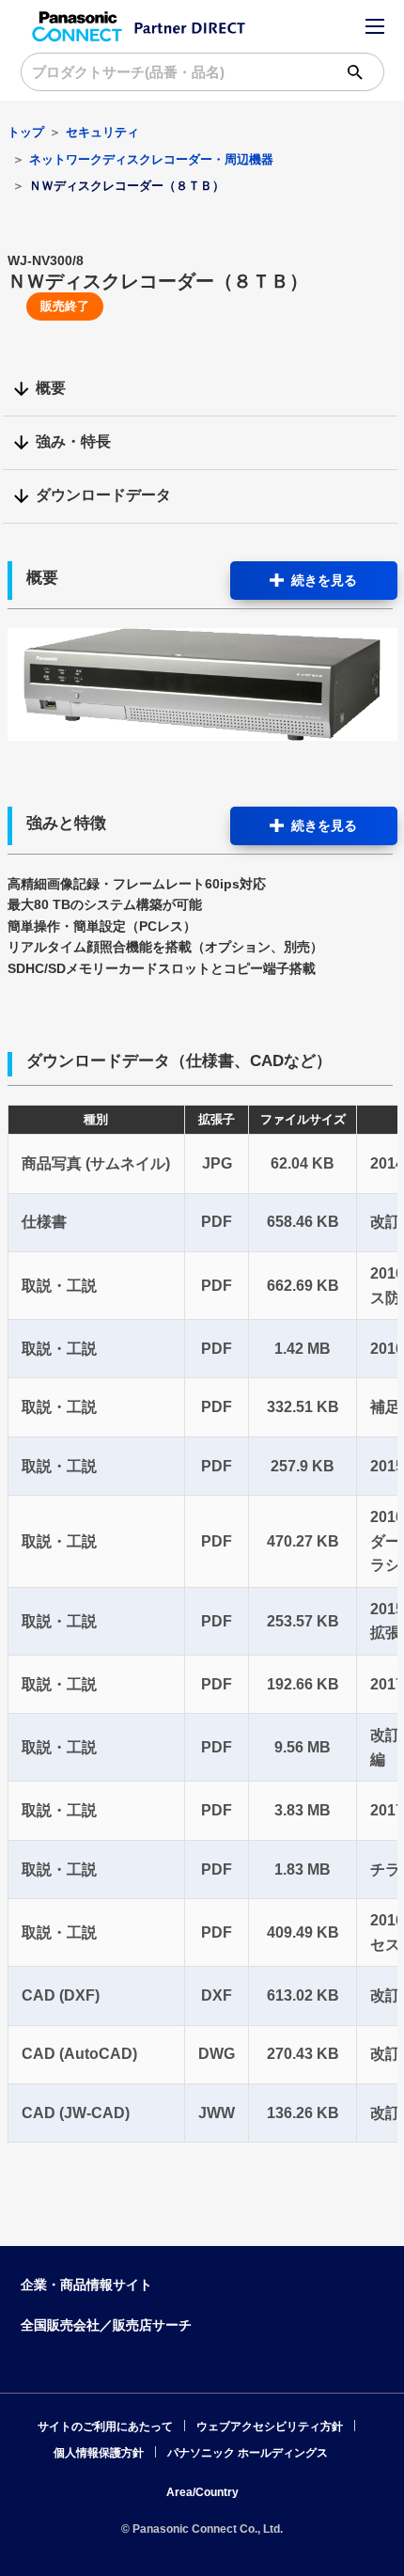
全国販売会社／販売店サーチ (106, 2325)
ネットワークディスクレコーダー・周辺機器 (151, 159)
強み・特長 (73, 441)
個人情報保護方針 (99, 2453)
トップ (26, 132)
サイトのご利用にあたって (105, 2427)
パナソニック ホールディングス (248, 2453)
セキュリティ (102, 132)
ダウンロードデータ (103, 495)
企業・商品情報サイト (86, 2285)
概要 (51, 388)
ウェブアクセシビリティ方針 (270, 2427)
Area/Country (202, 2492)
